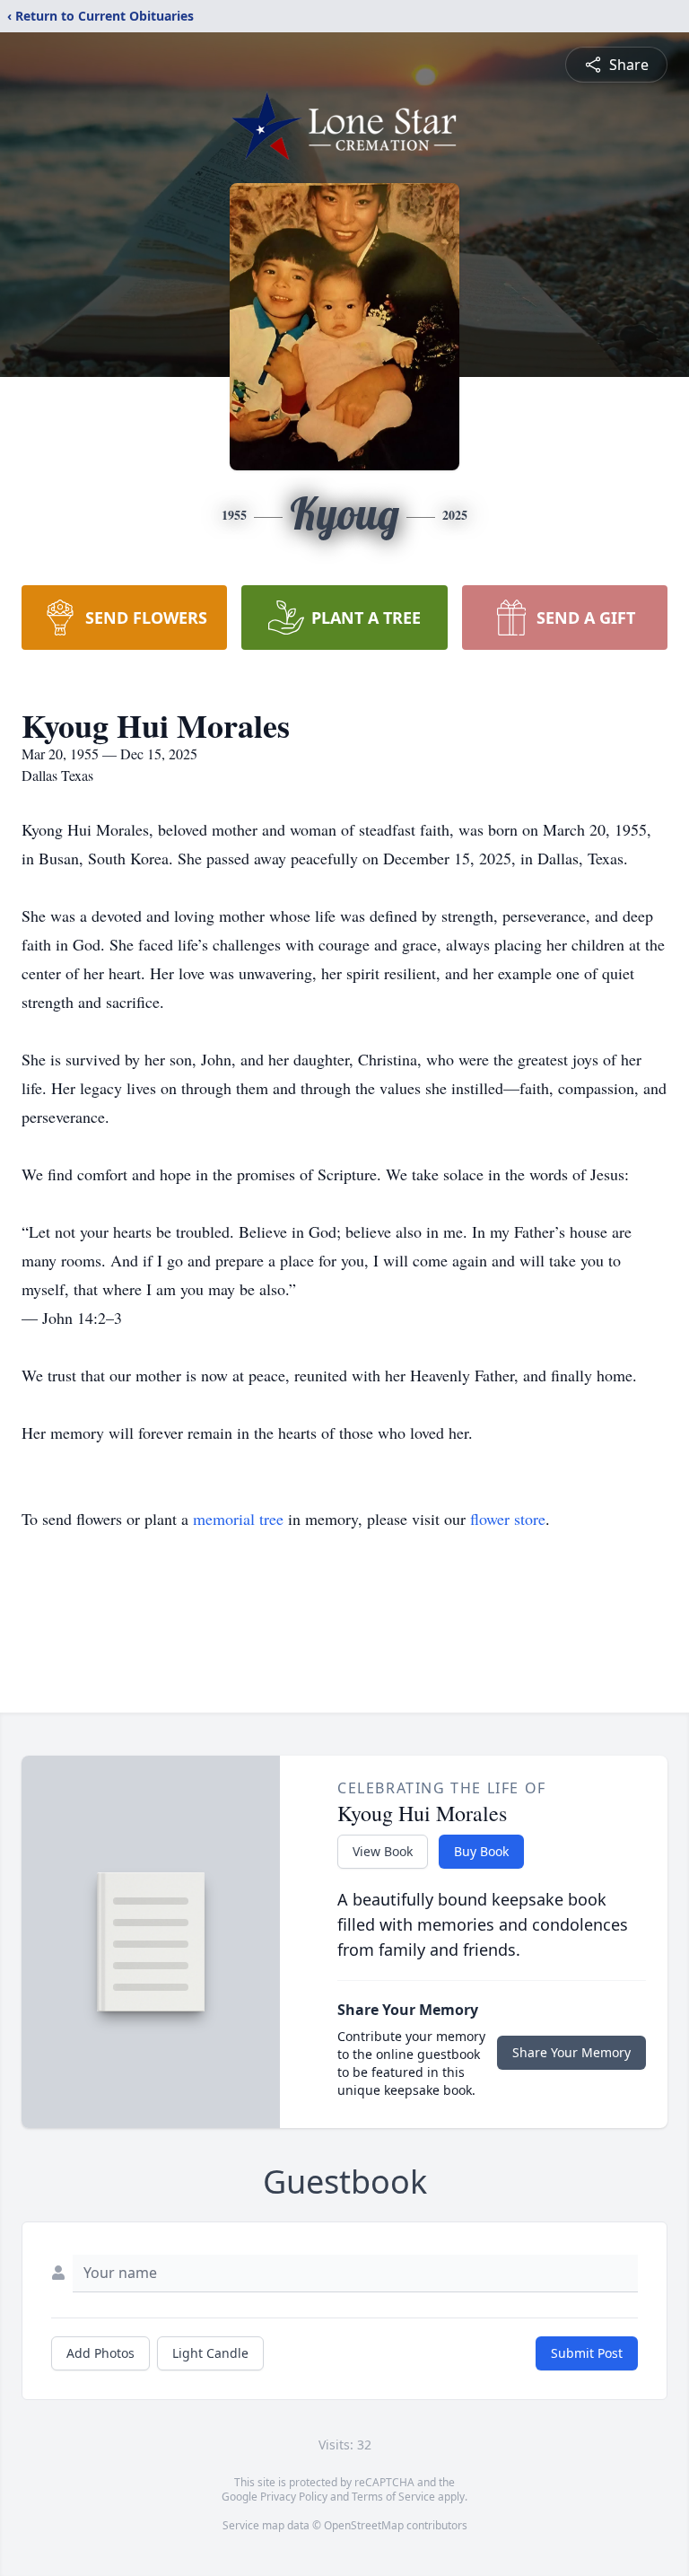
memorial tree (238, 1519)
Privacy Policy (294, 2497)
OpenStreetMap (364, 2525)
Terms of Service (393, 2497)
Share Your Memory (571, 2052)
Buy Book (481, 1851)
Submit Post (587, 2353)
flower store (508, 1519)
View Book (383, 1851)
